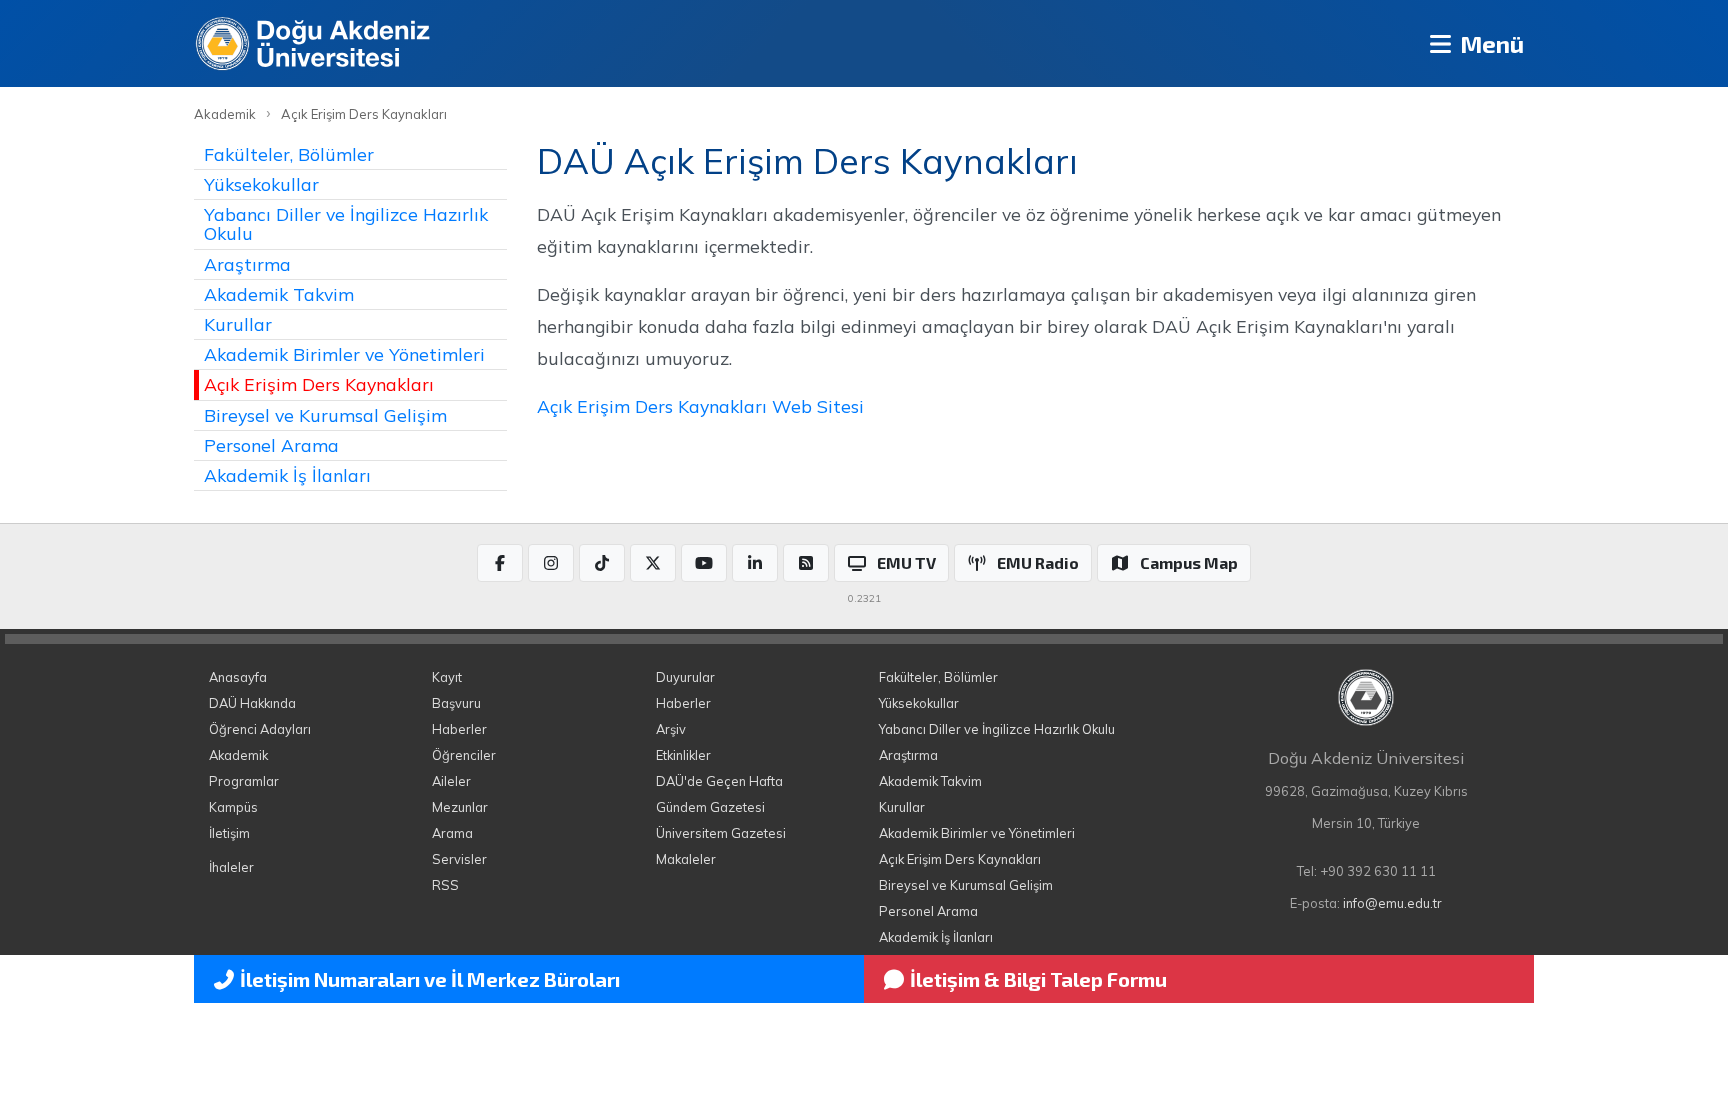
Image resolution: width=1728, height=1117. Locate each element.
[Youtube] (704, 563)
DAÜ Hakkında (252, 703)
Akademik (225, 114)
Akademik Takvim (279, 294)
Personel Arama (271, 445)
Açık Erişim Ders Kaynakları (364, 114)
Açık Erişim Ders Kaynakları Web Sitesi (700, 406)
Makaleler (686, 859)
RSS (445, 885)
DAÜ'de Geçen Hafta (719, 781)
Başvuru (456, 703)
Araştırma (247, 264)
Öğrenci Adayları (260, 729)
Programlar (244, 781)
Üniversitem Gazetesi (721, 833)
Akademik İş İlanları (287, 475)
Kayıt (447, 677)
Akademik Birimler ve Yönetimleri (344, 354)
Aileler (451, 781)
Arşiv (671, 729)
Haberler (459, 729)
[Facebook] (500, 563)
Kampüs (233, 807)
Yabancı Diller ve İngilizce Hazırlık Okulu (346, 223)
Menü (1489, 43)
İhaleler (231, 867)
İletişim (229, 833)
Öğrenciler (464, 755)
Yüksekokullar (261, 184)
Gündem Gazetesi (710, 807)
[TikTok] (602, 563)
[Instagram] (551, 563)
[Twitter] (653, 563)
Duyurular (685, 677)
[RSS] (806, 563)
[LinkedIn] (755, 563)
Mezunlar (460, 807)
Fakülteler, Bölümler (289, 154)
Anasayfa (238, 677)
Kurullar (238, 324)
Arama (452, 833)
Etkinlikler (683, 755)
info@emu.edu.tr (1392, 903)
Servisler (459, 859)
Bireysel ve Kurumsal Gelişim (325, 415)
